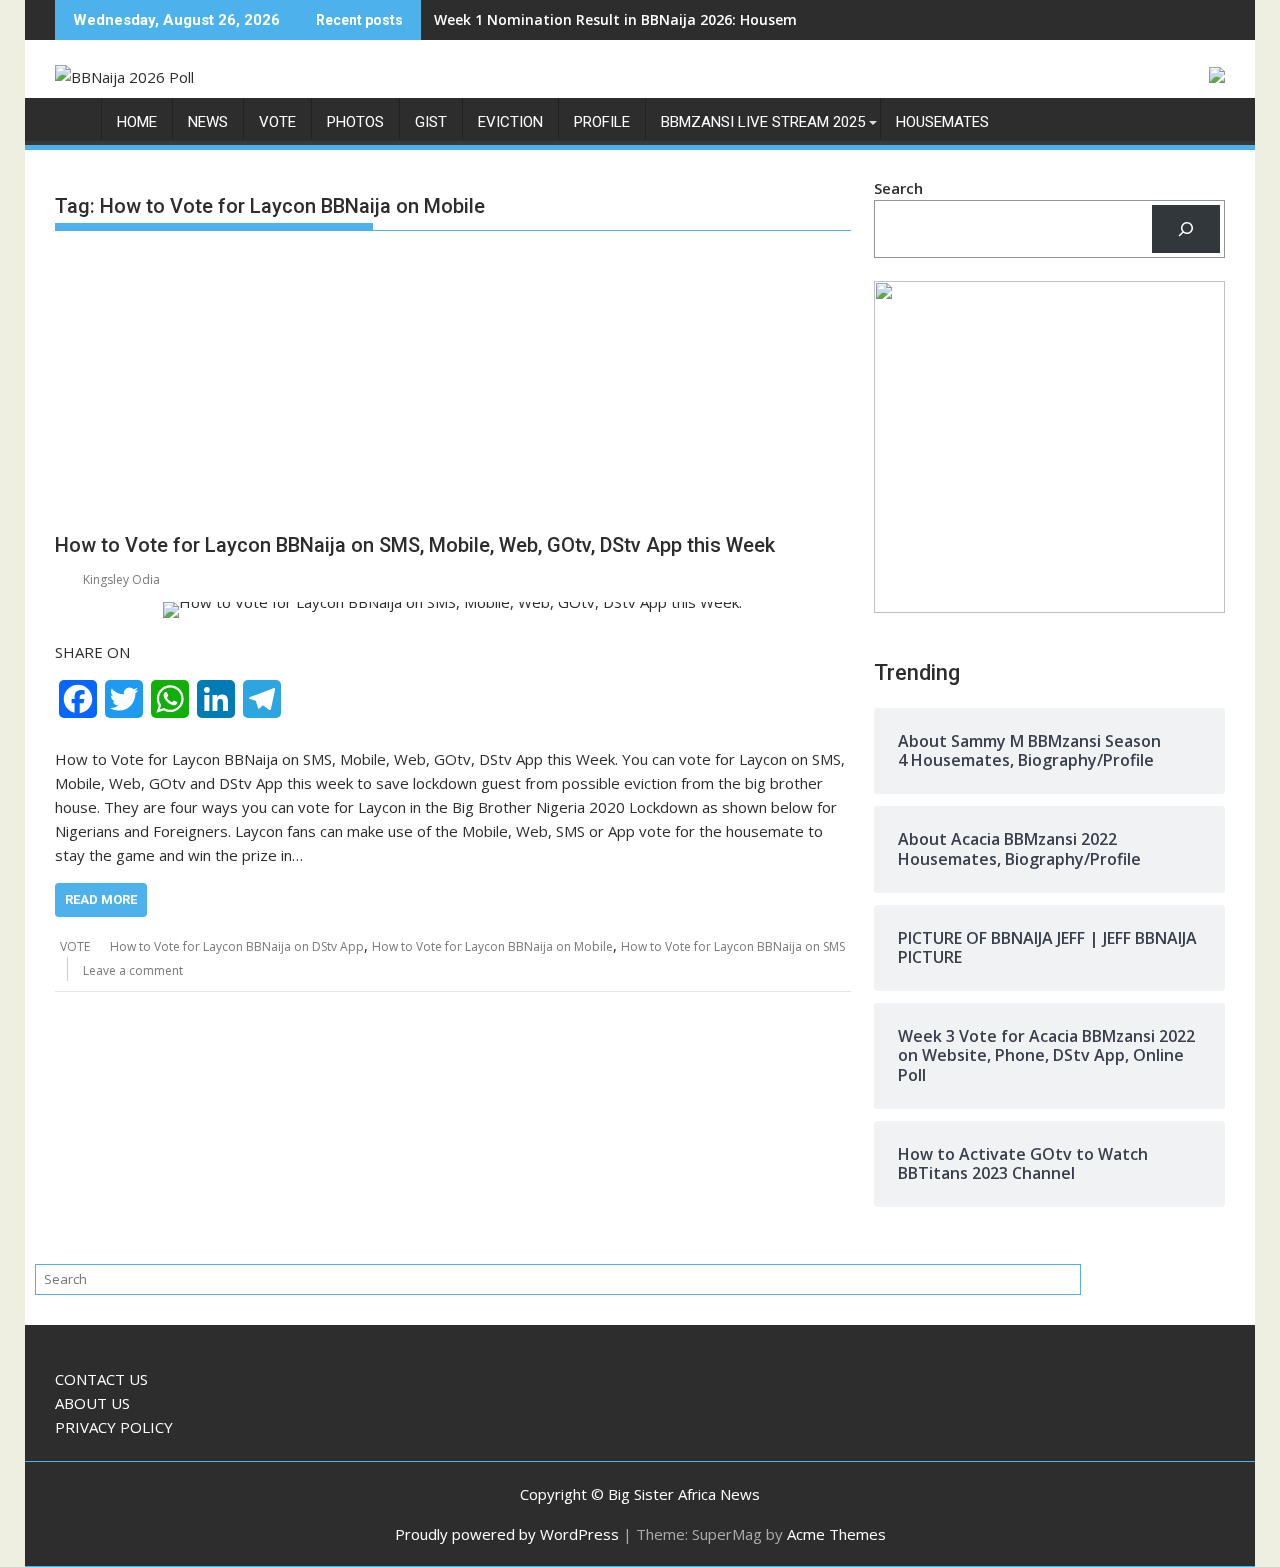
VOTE (277, 122)
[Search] (1186, 229)
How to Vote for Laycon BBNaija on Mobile (492, 946)
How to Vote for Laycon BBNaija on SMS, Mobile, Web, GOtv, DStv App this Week (415, 545)
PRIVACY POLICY (114, 1427)
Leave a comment (133, 970)
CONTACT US (101, 1379)
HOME (137, 122)
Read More (101, 899)
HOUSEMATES (942, 122)
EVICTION (510, 122)
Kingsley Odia (121, 579)
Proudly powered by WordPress (507, 1534)
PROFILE (602, 122)
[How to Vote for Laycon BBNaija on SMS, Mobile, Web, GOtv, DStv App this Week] (452, 610)
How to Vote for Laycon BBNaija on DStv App (237, 946)
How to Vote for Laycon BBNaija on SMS (733, 946)
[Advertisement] (453, 386)
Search (898, 188)
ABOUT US (92, 1403)
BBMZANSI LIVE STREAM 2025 (763, 122)
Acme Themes (836, 1534)
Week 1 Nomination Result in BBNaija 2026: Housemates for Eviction (673, 19)
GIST (431, 122)
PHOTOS (355, 122)
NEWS (208, 122)
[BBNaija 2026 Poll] (74, 126)
